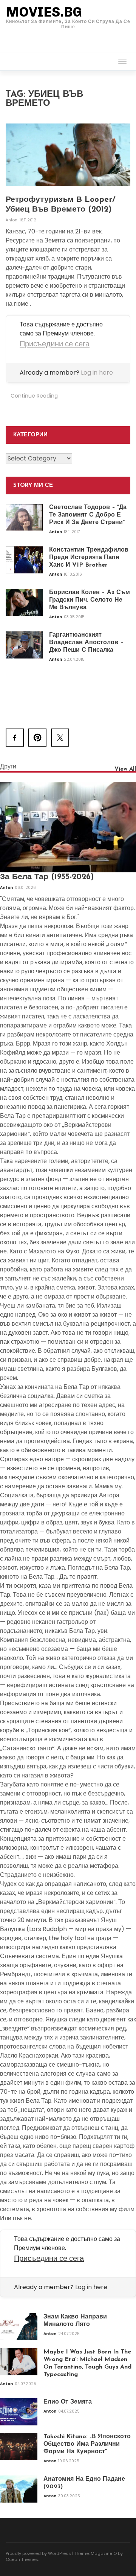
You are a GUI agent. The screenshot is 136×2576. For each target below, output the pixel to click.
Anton (12, 220)
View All (125, 769)
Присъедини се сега (55, 344)
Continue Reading (34, 396)
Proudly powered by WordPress (38, 2553)
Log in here (97, 373)
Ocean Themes (22, 2559)
